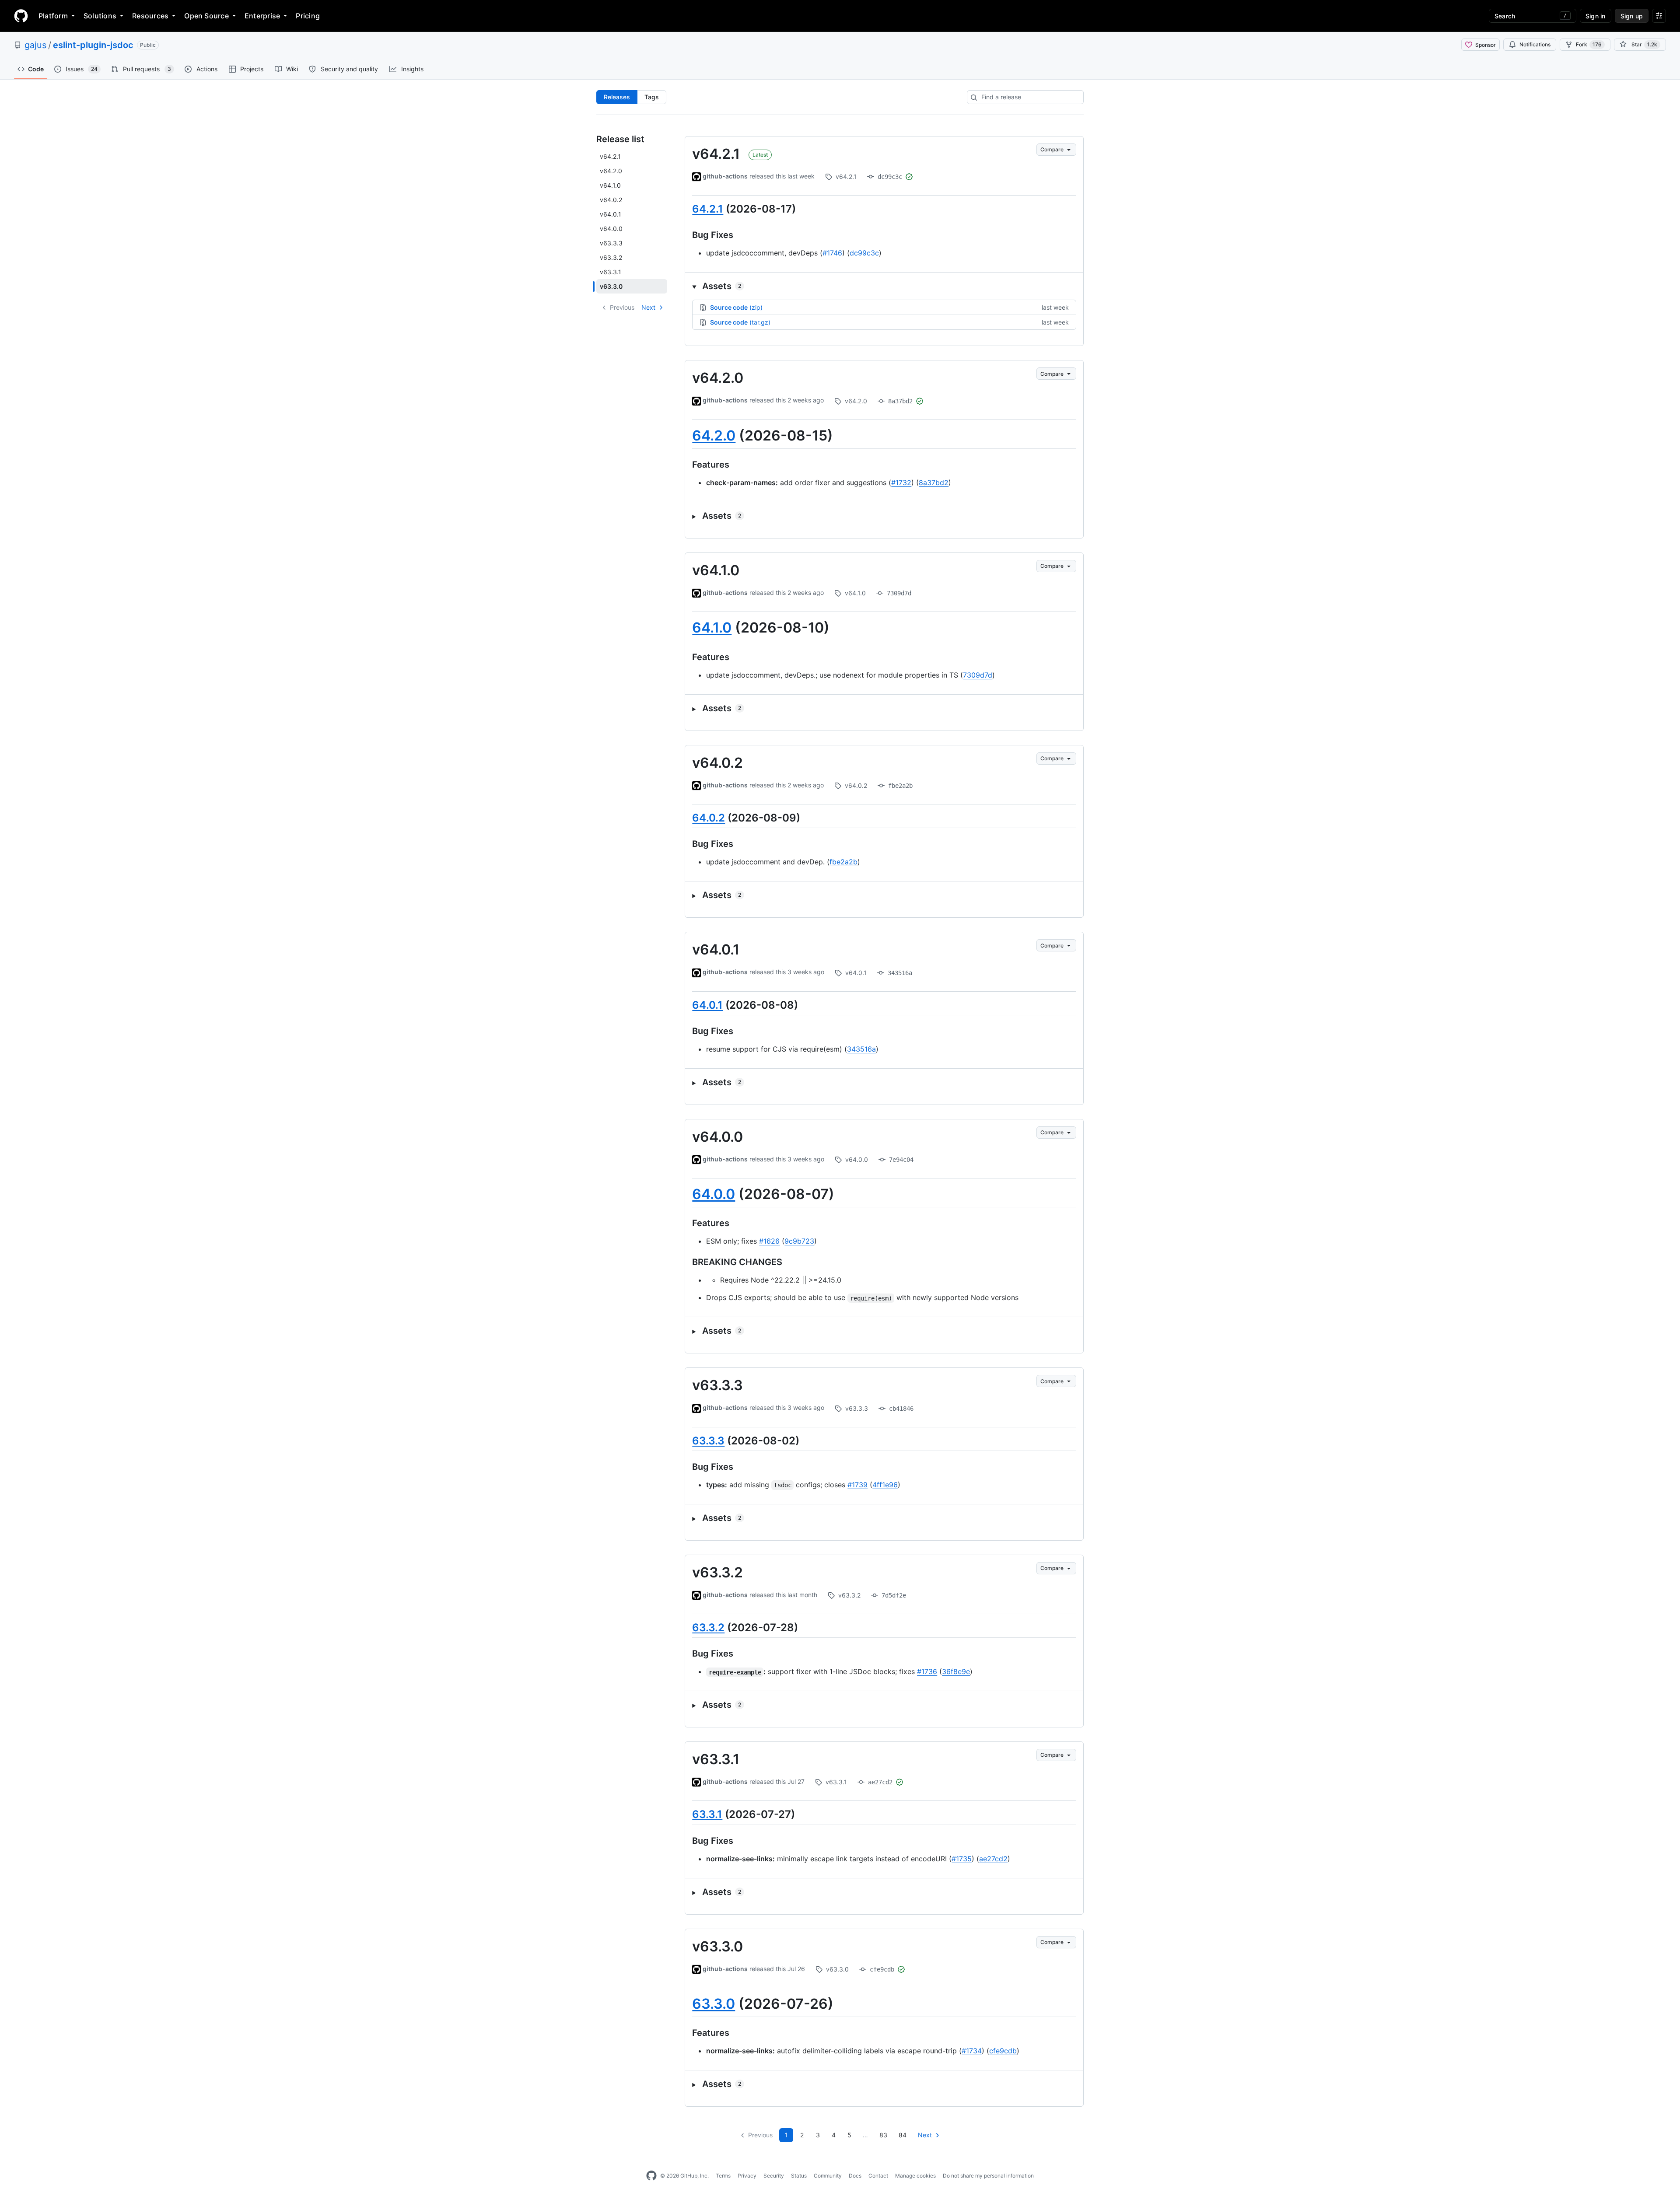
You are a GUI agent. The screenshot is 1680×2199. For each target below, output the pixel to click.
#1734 (972, 2051)
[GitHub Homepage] (651, 2176)
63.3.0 (714, 2004)
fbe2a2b (843, 862)
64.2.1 (708, 209)
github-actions (725, 176)
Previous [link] (622, 307)
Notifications (1535, 44)
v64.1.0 (716, 570)
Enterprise (262, 16)
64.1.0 (712, 628)
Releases (617, 97)
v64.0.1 (716, 949)
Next (648, 307)
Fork (1589, 44)
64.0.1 (707, 1005)
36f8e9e (956, 1671)
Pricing (308, 16)
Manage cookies (915, 2176)
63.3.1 (707, 1814)
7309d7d (978, 675)
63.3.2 (708, 1627)
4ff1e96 (885, 1485)
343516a (861, 1049)
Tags (652, 97)
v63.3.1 (716, 1759)
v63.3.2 (717, 1572)
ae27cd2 (993, 1859)
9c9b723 (799, 1241)
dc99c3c (864, 253)
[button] (884, 286)
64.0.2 (709, 818)
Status (799, 2176)
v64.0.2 (717, 763)
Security (774, 2176)
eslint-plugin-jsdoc (93, 45)
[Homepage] (21, 16)
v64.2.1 (716, 154)
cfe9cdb (1003, 2051)
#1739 (857, 1485)
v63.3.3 (717, 1385)
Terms (723, 2176)
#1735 (962, 1859)
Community (828, 2176)
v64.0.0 (717, 1137)
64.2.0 (714, 435)
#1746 (832, 253)
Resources (150, 16)
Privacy (747, 2176)
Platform (53, 16)
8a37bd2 (934, 482)
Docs (855, 2176)
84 (903, 2135)
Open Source (206, 16)
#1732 (901, 482)
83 (883, 2135)
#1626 (769, 1241)
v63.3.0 (717, 1946)
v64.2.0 (718, 378)
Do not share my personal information (988, 2176)
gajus (35, 45)
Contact (878, 2176)
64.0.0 (714, 1194)
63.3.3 (708, 1441)
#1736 (927, 1671)
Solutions (100, 16)
